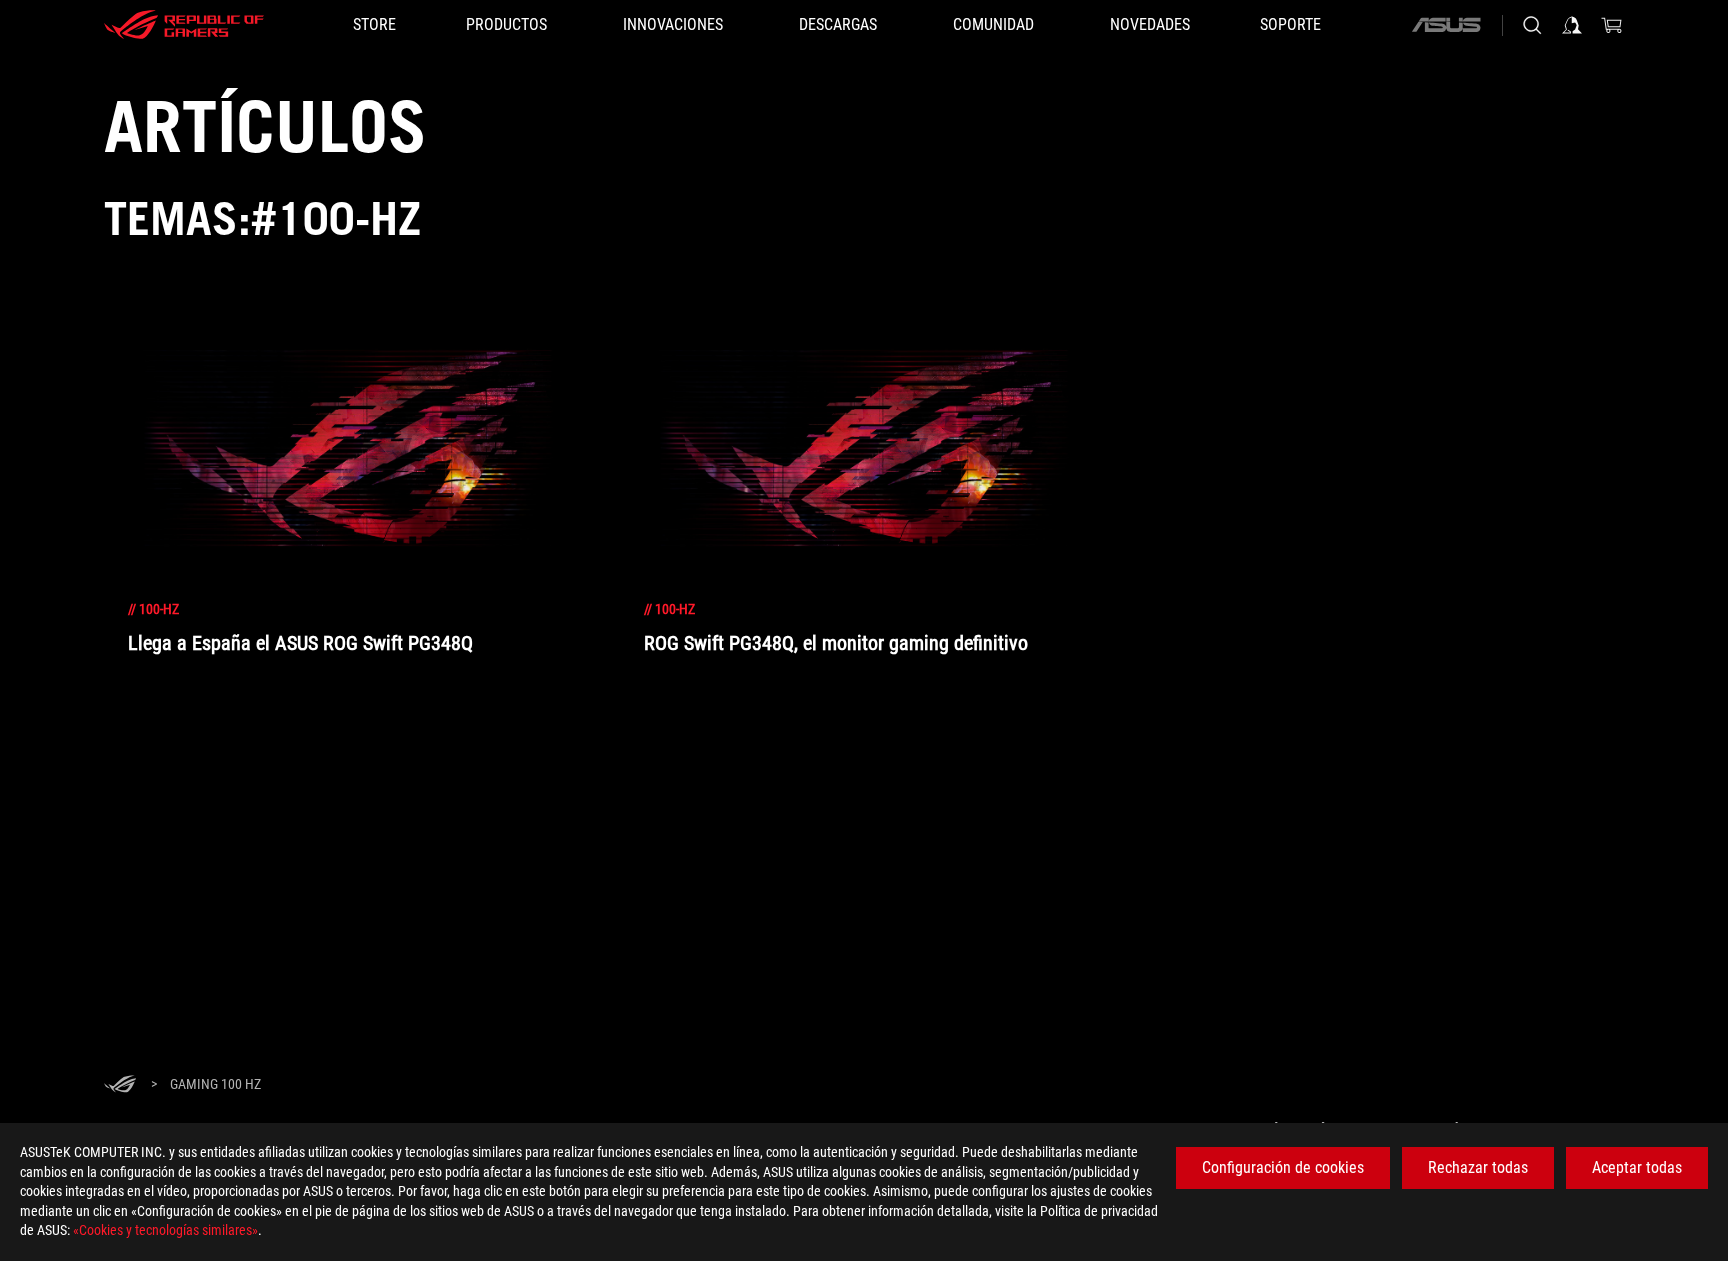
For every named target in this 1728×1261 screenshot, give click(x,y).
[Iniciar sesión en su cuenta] (1572, 25)
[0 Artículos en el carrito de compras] (1612, 25)
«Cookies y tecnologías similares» (165, 1230)
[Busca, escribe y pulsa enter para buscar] (1532, 25)
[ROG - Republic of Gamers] (184, 25)
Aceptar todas (1637, 1167)
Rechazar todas (1478, 1167)
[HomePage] (120, 1085)
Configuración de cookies (1283, 1167)
